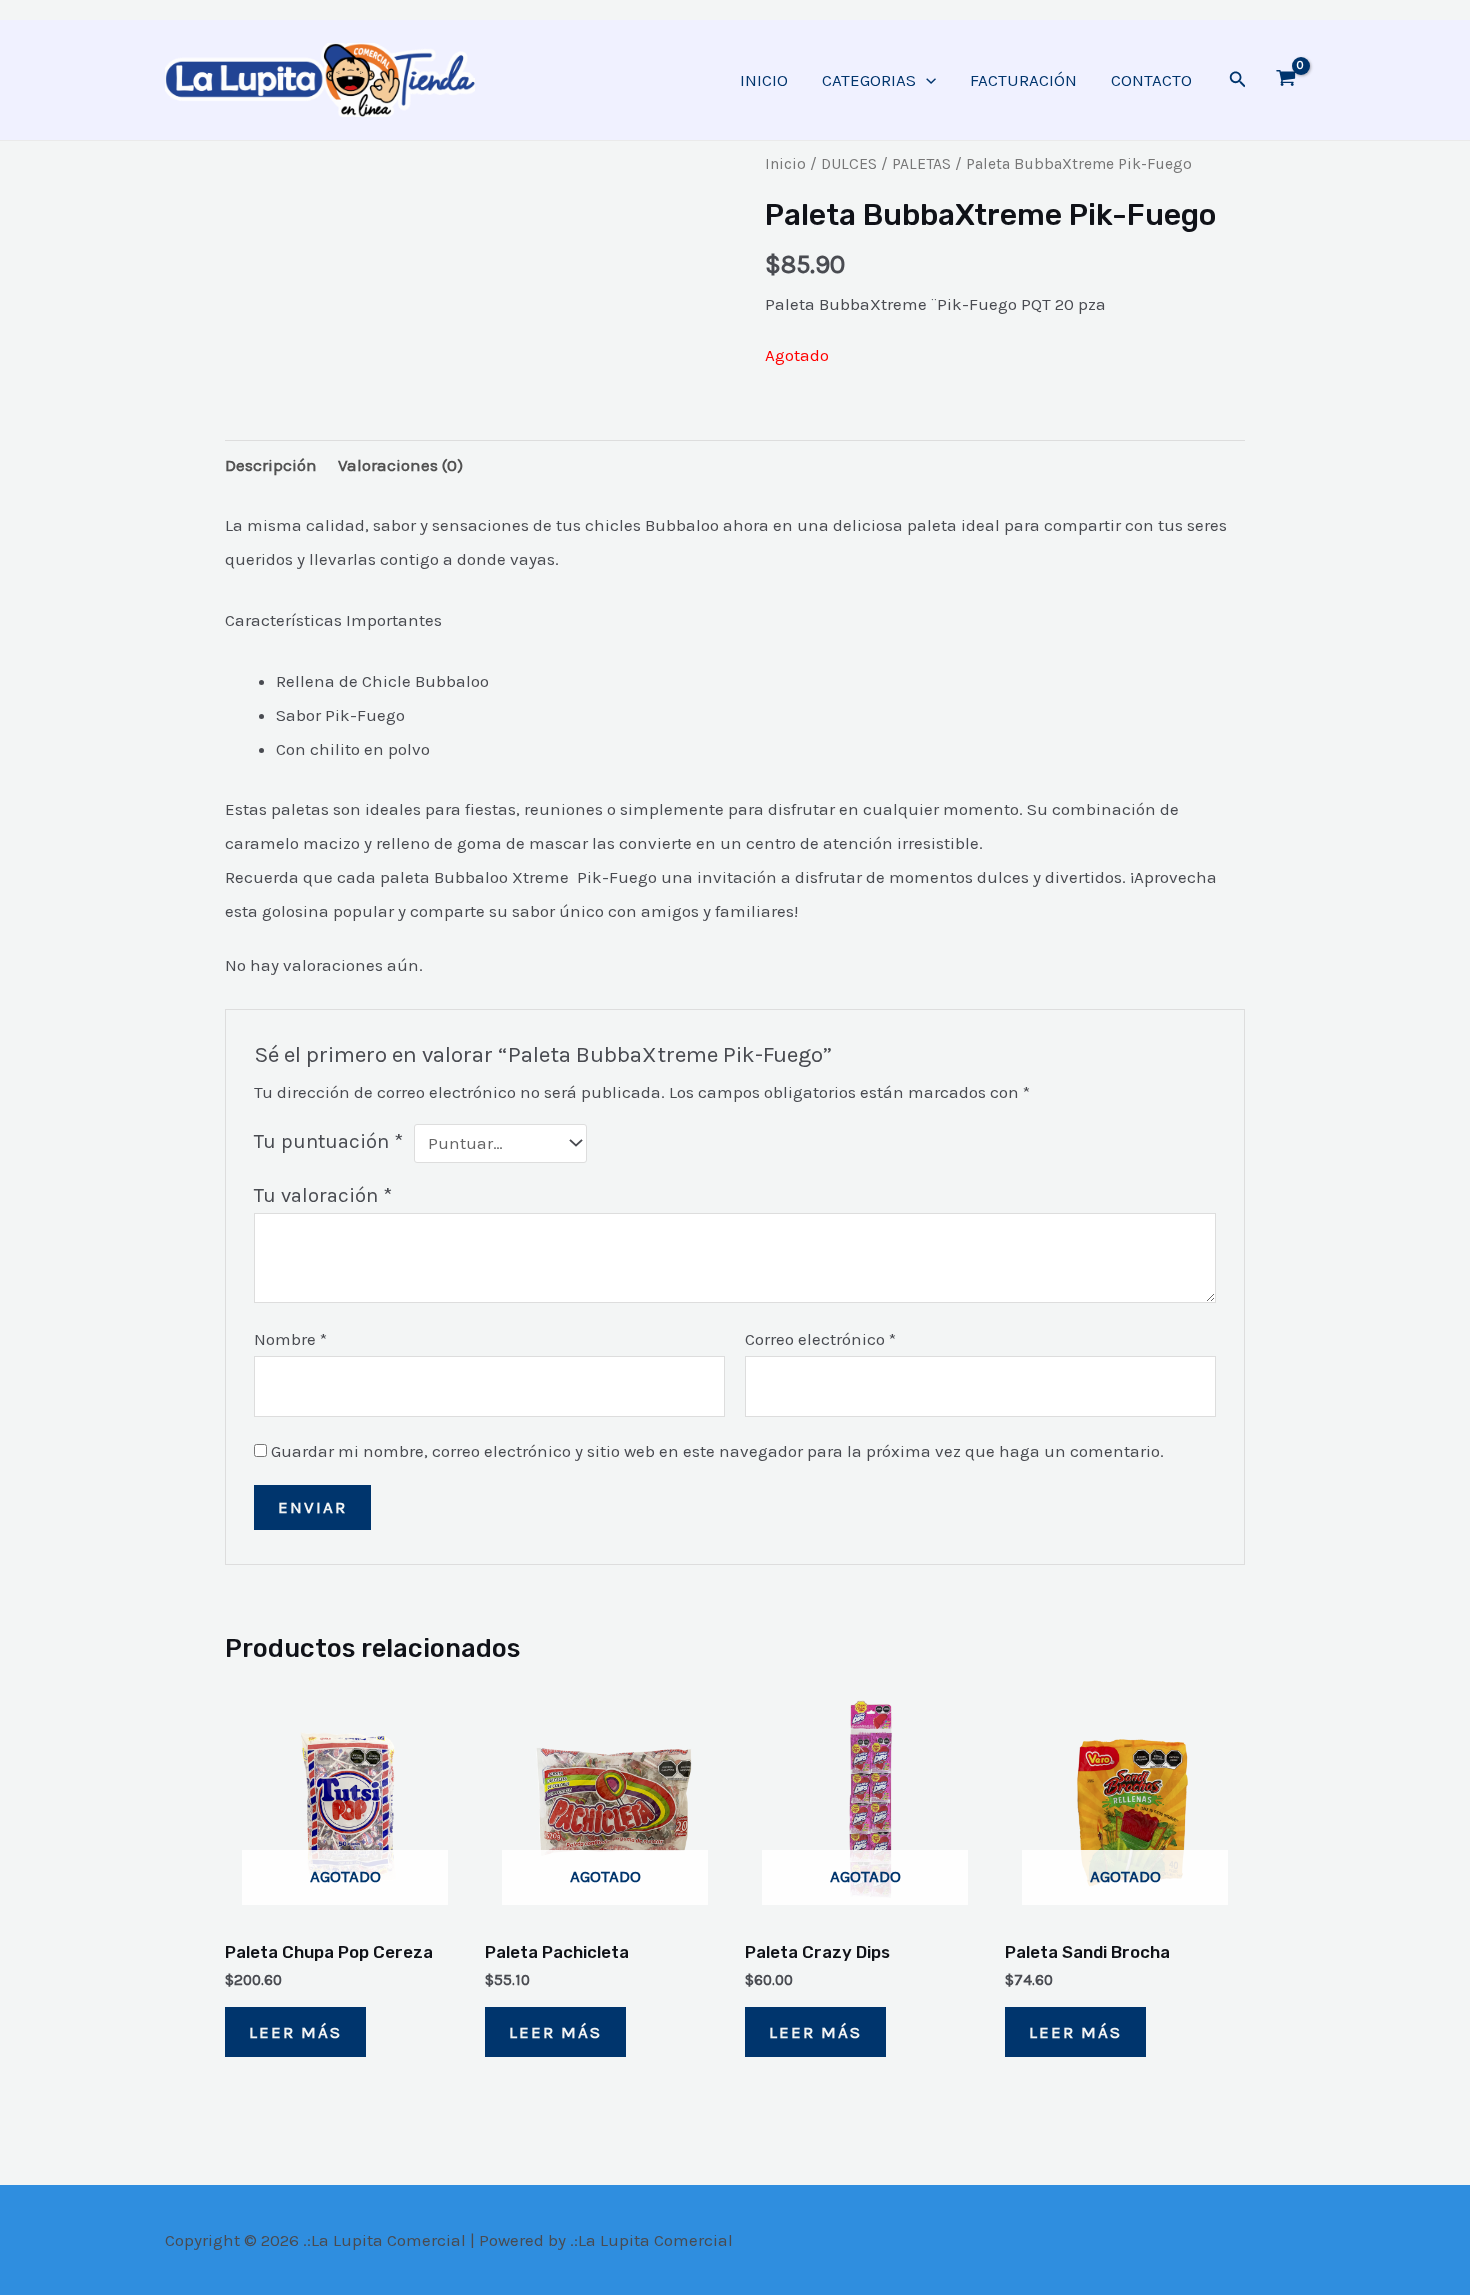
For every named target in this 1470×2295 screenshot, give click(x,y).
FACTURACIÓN (1023, 80)
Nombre (290, 1339)
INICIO (764, 80)
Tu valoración (323, 1195)
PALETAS (921, 164)
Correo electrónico (820, 1339)
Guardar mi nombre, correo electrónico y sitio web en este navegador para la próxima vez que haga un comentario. (717, 1451)
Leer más (295, 2032)
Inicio (785, 164)
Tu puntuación (328, 1141)
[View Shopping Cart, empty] (1286, 80)
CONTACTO (1151, 80)
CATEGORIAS (869, 80)
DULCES (849, 164)
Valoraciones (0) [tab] (400, 465)
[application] (926, 80)
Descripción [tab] (271, 465)
